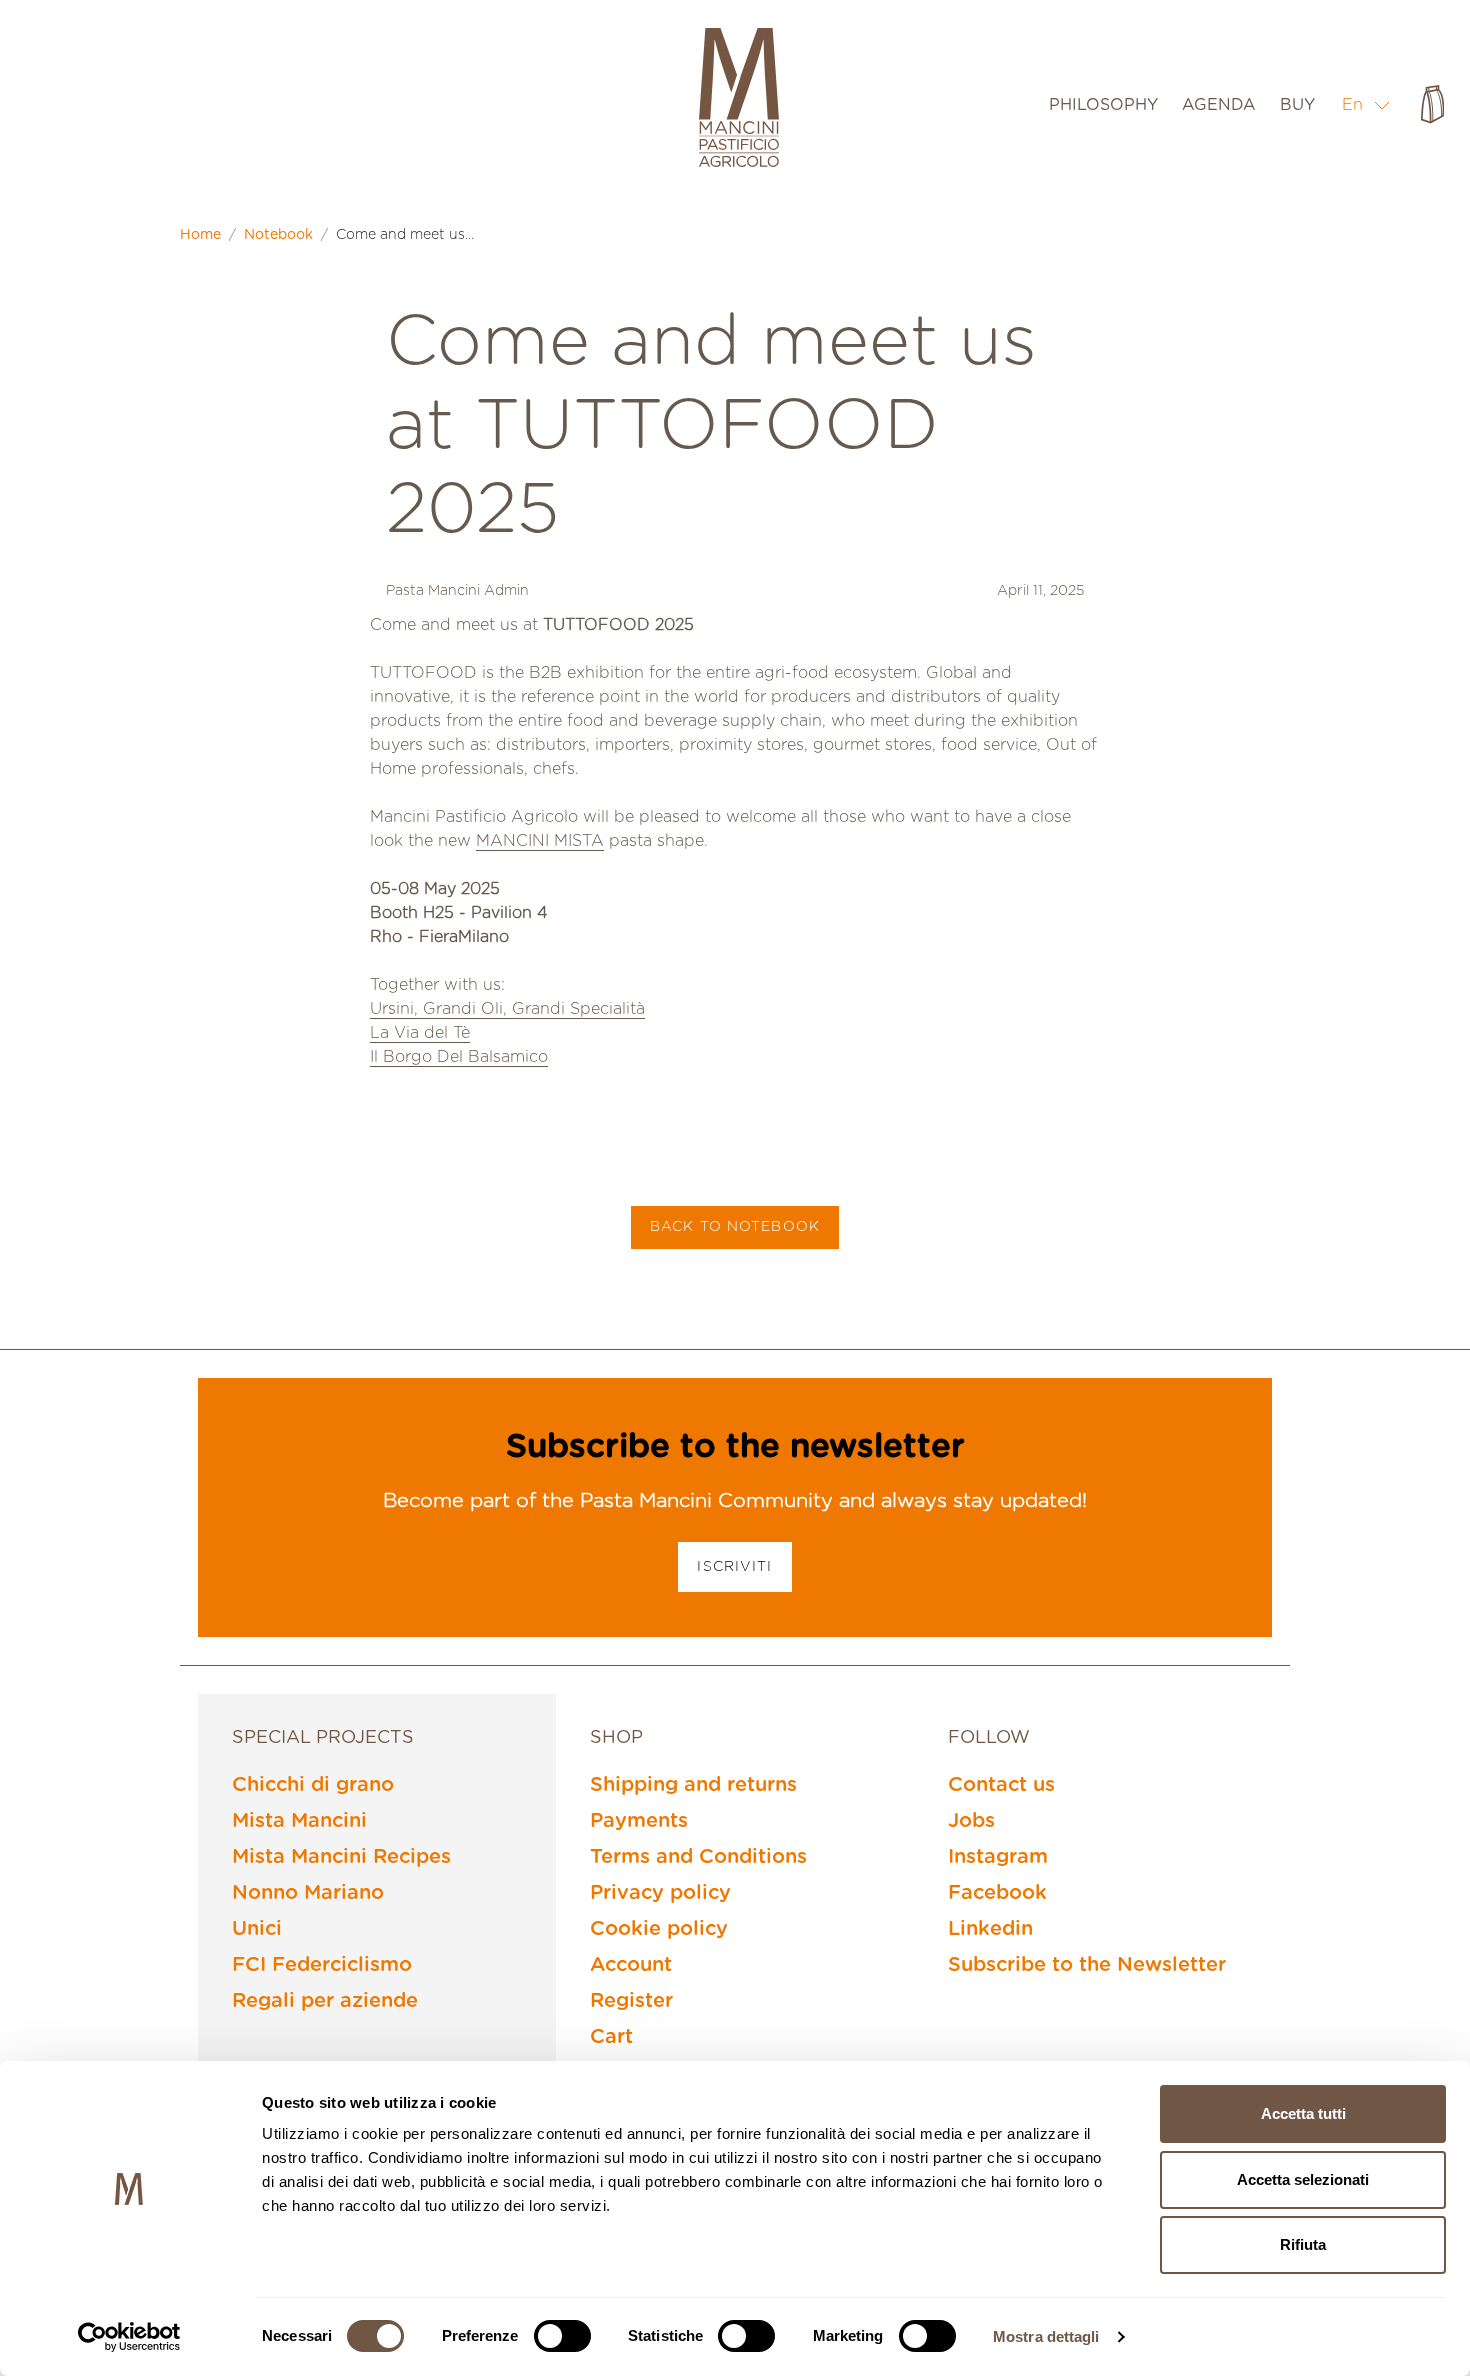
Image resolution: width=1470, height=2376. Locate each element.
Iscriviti (734, 1567)
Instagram (998, 1857)
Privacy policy (660, 1893)
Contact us (1001, 1785)
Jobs (971, 1821)
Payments (639, 1821)
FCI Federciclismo (322, 1965)
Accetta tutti (1303, 2113)
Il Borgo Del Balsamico (459, 1057)
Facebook (997, 1893)
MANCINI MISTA (540, 841)
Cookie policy (659, 1929)
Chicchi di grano (313, 1785)
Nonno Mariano (308, 1893)
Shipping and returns (693, 1785)
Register (631, 2001)
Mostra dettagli (1046, 2336)
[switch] (562, 2336)
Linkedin (990, 1929)
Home (200, 235)
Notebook (278, 235)
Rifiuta (1303, 2244)
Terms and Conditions (698, 1857)
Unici (257, 1929)
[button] (1366, 104)
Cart (611, 2037)
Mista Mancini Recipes (341, 1857)
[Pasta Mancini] (739, 100)
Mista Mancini (299, 1821)
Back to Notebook (735, 1227)
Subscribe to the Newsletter (1087, 1965)
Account (631, 1965)
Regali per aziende (325, 2001)
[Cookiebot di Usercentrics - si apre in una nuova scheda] (129, 2337)
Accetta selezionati (1303, 2179)
